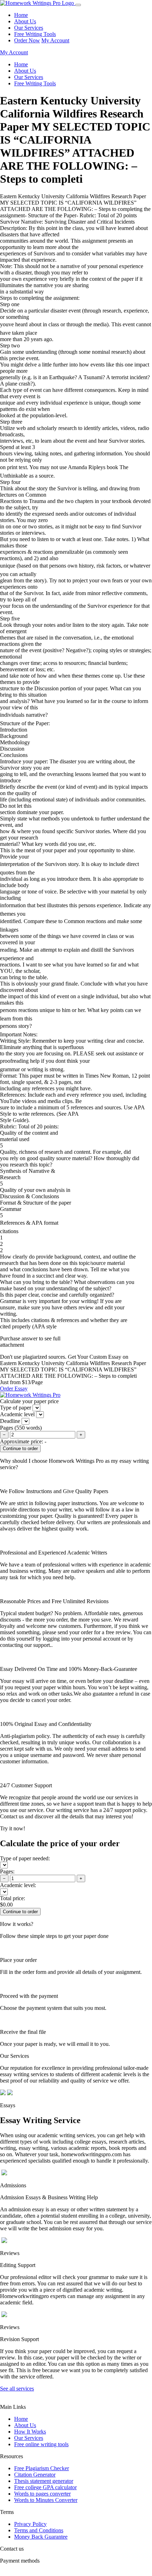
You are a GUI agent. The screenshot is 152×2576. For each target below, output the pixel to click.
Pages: (7, 1871)
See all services (17, 2389)
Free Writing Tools (35, 34)
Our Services (29, 28)
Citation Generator (35, 2475)
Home (21, 15)
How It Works (30, 2432)
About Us (25, 21)
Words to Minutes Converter (46, 2500)
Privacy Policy (30, 2524)
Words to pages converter (42, 2494)
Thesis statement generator (44, 2481)
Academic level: (18, 1885)
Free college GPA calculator (45, 2487)
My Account (55, 40)
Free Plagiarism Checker (42, 2468)
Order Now (27, 40)
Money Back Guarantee (41, 2537)
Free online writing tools (41, 2444)
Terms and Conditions (39, 2530)
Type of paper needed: (25, 1858)
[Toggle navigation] (78, 5)
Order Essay (14, 1389)
